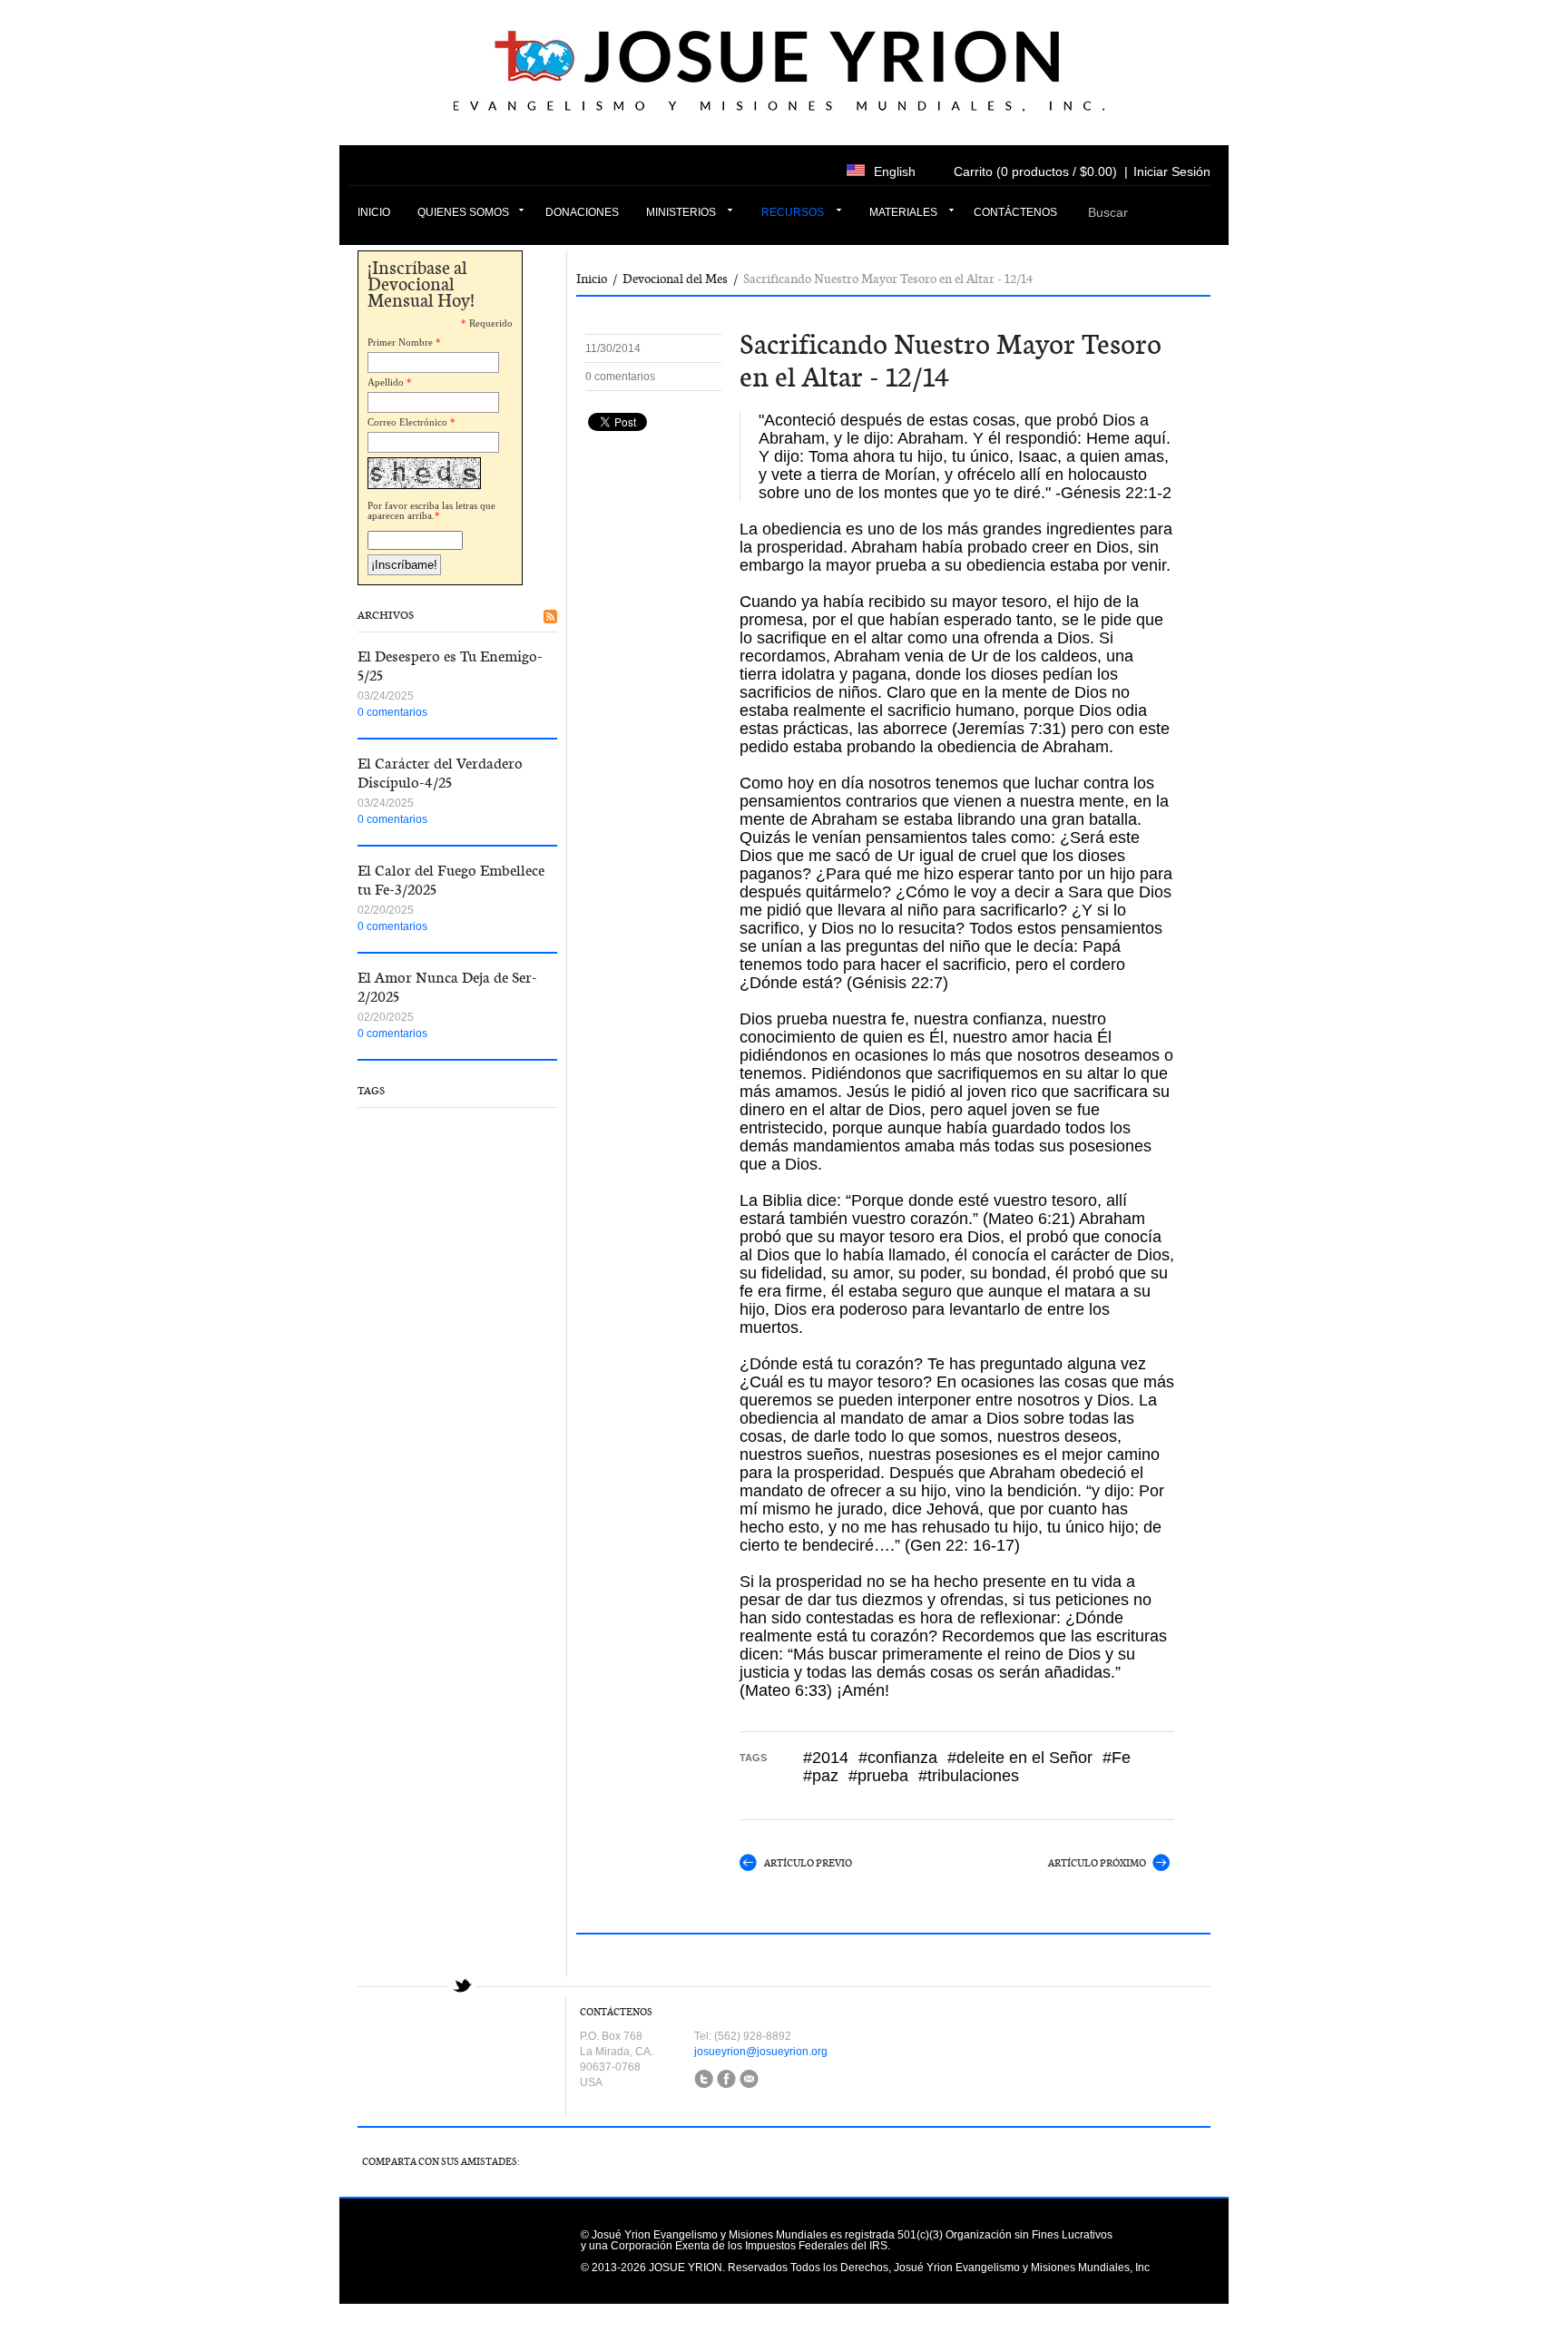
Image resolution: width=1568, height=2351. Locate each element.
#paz (821, 1776)
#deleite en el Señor (1020, 1758)
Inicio (374, 212)
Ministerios (681, 212)
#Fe (1117, 1758)
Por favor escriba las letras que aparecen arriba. (431, 510)
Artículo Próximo (1097, 1863)
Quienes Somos (463, 212)
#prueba (878, 1776)
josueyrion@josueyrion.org (761, 2052)
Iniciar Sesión (1172, 171)
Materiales (903, 212)
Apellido (386, 382)
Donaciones (582, 212)
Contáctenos (1015, 212)
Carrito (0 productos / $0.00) (1035, 171)
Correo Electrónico (407, 422)
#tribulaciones (969, 1776)
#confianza (898, 1758)
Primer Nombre (400, 342)
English (895, 171)
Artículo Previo (808, 1863)
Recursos (793, 212)
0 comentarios (392, 712)
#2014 (826, 1758)
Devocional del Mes (675, 279)
